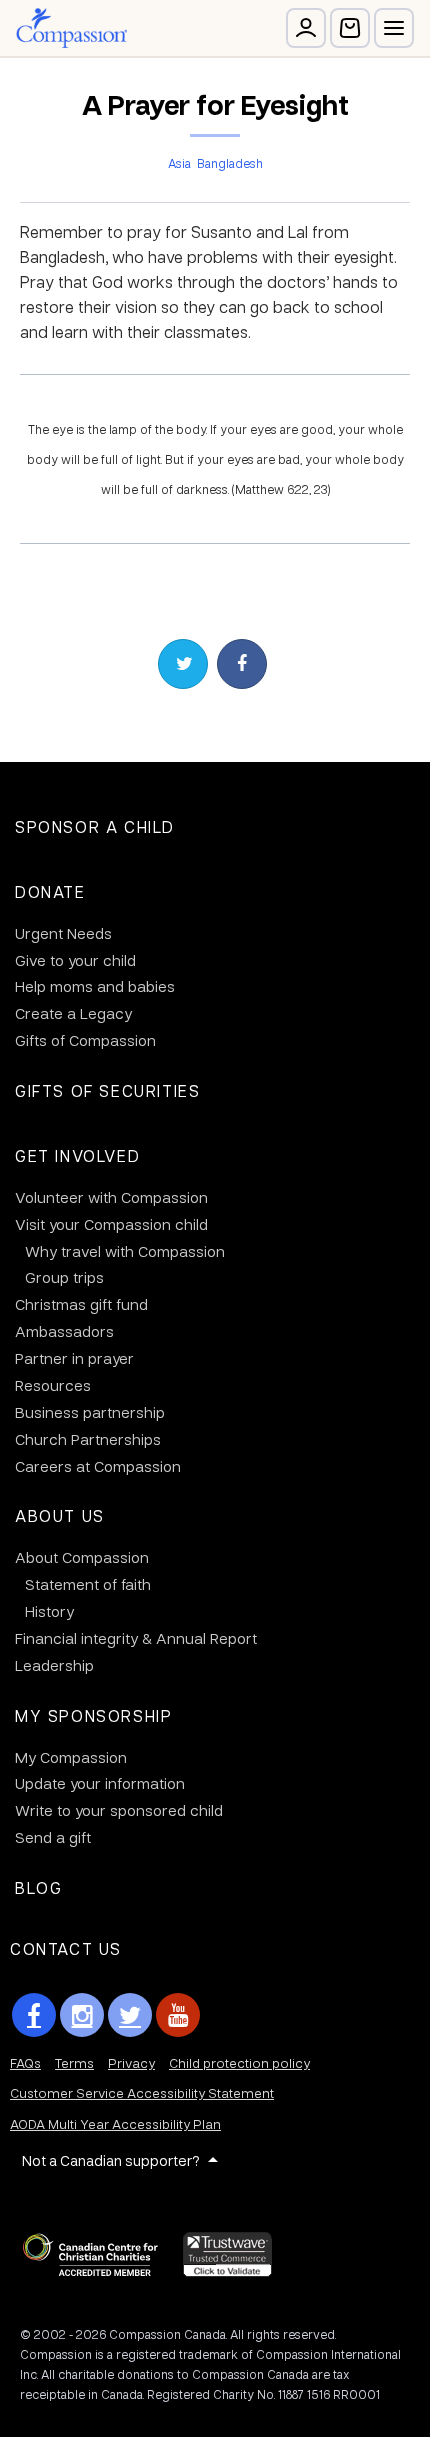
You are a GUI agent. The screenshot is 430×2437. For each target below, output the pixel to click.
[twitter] (130, 2015)
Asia (179, 163)
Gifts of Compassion (85, 1040)
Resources (53, 1385)
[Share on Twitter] (183, 664)
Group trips (64, 1277)
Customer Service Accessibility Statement (142, 2092)
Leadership (54, 1665)
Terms (74, 2062)
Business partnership (90, 1412)
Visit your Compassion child (111, 1224)
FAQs (25, 2062)
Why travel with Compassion (125, 1251)
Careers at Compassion (98, 1466)
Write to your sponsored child (119, 1810)
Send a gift (53, 1837)
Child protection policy (239, 2062)
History (49, 1611)
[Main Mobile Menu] (394, 28)
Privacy (131, 2062)
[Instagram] (82, 2015)
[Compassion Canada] (71, 28)
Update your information (100, 1783)
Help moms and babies (95, 986)
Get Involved (77, 1155)
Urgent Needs (63, 933)
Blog (38, 1887)
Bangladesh (230, 163)
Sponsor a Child (95, 826)
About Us (60, 1515)
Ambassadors (64, 1331)
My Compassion (71, 1757)
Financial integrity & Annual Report (136, 1638)
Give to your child (75, 960)
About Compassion (82, 1557)
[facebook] (34, 2015)
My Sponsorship (93, 1715)
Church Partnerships (88, 1439)
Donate (50, 891)
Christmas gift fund (81, 1304)
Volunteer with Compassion (111, 1197)
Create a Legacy (73, 1013)
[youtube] (178, 2015)
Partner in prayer (74, 1358)
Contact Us (66, 1948)
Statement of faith (88, 1584)
